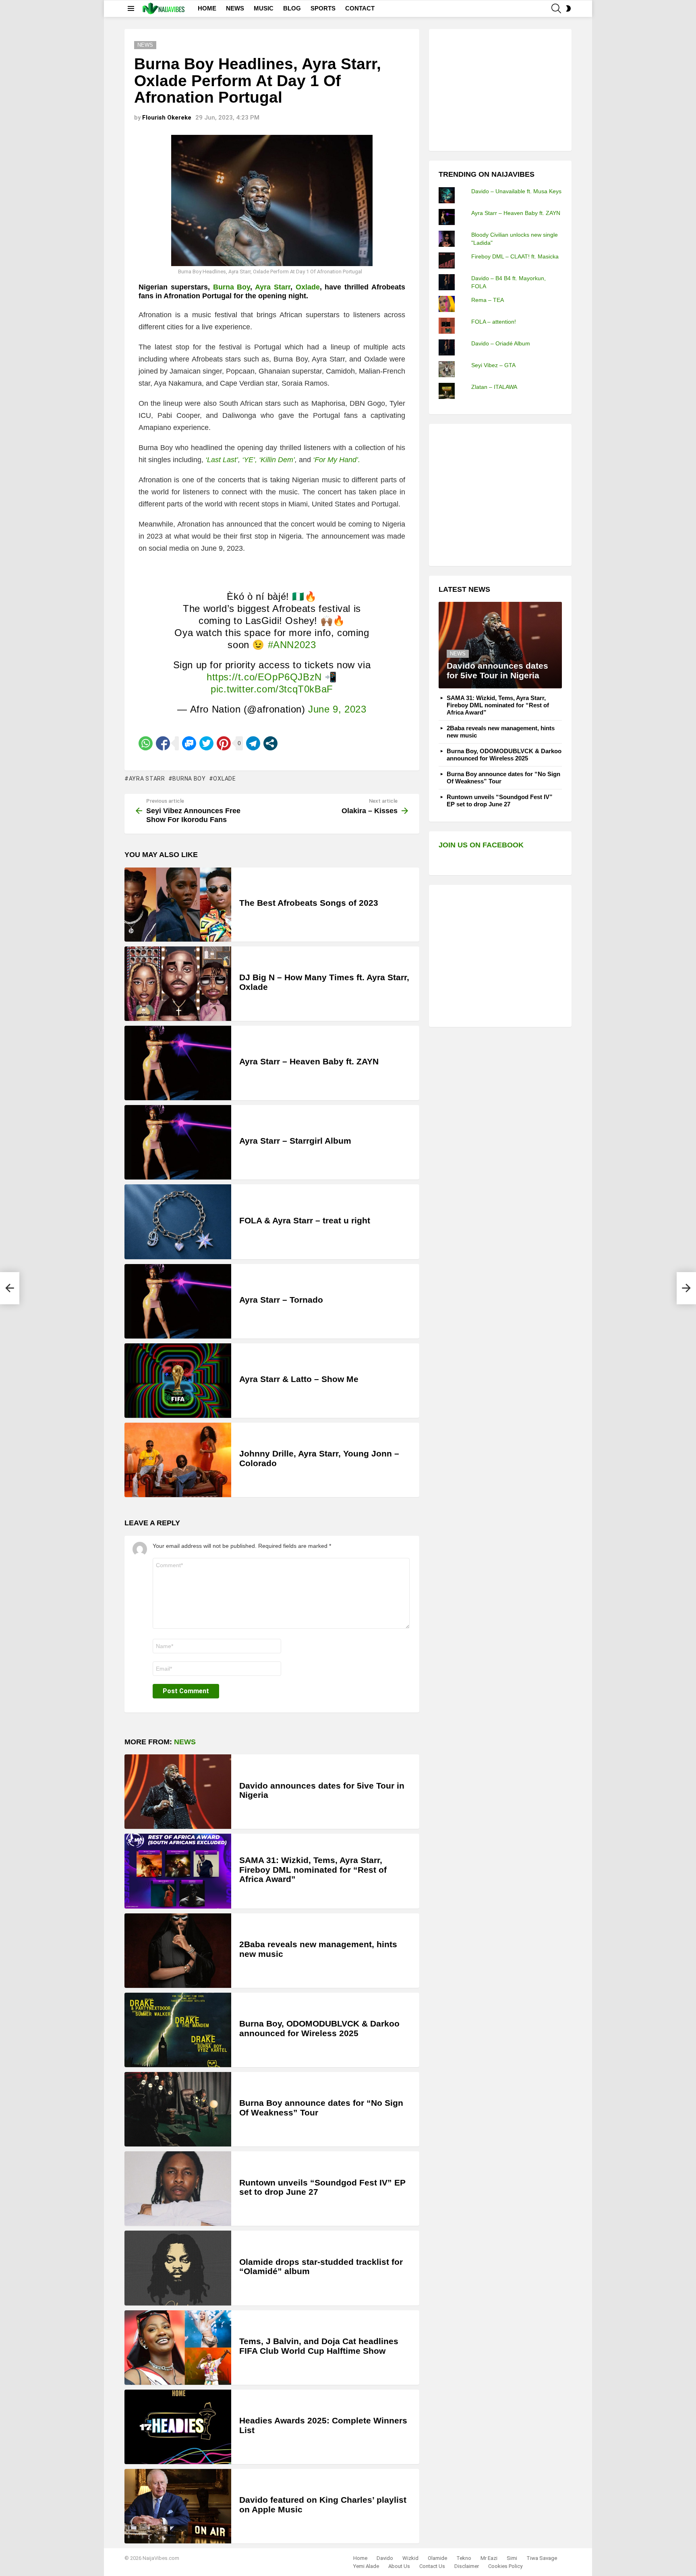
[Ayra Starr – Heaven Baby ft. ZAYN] (178, 1063)
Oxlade (308, 287)
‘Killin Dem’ (277, 460)
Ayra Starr (273, 287)
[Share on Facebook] (163, 743)
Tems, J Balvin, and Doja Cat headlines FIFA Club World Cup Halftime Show (319, 2346)
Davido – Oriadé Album (501, 343)
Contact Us (432, 2566)
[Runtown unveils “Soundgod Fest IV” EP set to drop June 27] (178, 2189)
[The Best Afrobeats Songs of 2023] (178, 905)
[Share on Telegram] (253, 743)
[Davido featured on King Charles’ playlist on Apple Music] (178, 2506)
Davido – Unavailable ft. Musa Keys (516, 191)
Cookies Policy (505, 2566)
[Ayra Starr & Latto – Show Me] (178, 1381)
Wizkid (410, 2558)
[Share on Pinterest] (224, 743)
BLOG (292, 8)
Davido (385, 2558)
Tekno (464, 2558)
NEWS (235, 8)
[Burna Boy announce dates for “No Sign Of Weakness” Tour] (178, 2109)
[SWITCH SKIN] (568, 8)
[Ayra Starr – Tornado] (178, 1301)
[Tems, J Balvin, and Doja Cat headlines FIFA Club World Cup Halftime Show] (178, 2348)
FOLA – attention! (494, 322)
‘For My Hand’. (337, 460)
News (185, 1742)
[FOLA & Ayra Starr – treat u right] (178, 1222)
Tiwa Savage (542, 2558)
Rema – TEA (488, 300)
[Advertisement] (499, 89)
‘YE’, (250, 460)
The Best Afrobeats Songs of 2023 (309, 903)
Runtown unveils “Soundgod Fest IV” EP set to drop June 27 (500, 800)
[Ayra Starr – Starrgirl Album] (178, 1142)
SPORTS (323, 8)
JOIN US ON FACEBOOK (481, 845)
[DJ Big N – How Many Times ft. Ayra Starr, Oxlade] (178, 984)
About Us (399, 2566)
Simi (512, 2558)
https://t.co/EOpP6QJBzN (264, 677)
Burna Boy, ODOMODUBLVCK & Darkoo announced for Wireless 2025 (319, 2028)
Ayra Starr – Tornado (281, 1300)
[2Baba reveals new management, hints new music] (178, 1951)
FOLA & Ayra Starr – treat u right (305, 1220)
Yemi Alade (366, 2566)
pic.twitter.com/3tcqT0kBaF (272, 689)
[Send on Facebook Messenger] (189, 743)
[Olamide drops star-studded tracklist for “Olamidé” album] (178, 2268)
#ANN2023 (292, 645)
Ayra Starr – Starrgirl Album (295, 1141)
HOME (207, 8)
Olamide (437, 2558)
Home (360, 2558)
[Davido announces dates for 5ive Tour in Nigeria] (178, 1792)
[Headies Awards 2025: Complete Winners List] (178, 2427)
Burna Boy (232, 287)
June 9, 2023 (337, 709)
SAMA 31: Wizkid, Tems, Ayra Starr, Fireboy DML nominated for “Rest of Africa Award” (313, 1870)
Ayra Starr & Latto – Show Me (299, 1379)
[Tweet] (206, 743)
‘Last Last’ (222, 460)
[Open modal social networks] (270, 743)
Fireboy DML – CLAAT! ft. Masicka (515, 256)
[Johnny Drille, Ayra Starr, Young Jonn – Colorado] (178, 1460)
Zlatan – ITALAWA (494, 387)
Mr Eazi (489, 2558)
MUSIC (264, 8)
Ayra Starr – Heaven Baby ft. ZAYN (309, 1061)
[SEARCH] (556, 8)
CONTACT (360, 8)
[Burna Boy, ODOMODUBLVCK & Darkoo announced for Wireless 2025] (178, 2030)
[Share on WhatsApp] (146, 743)
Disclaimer (467, 2566)
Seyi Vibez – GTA (493, 365)
